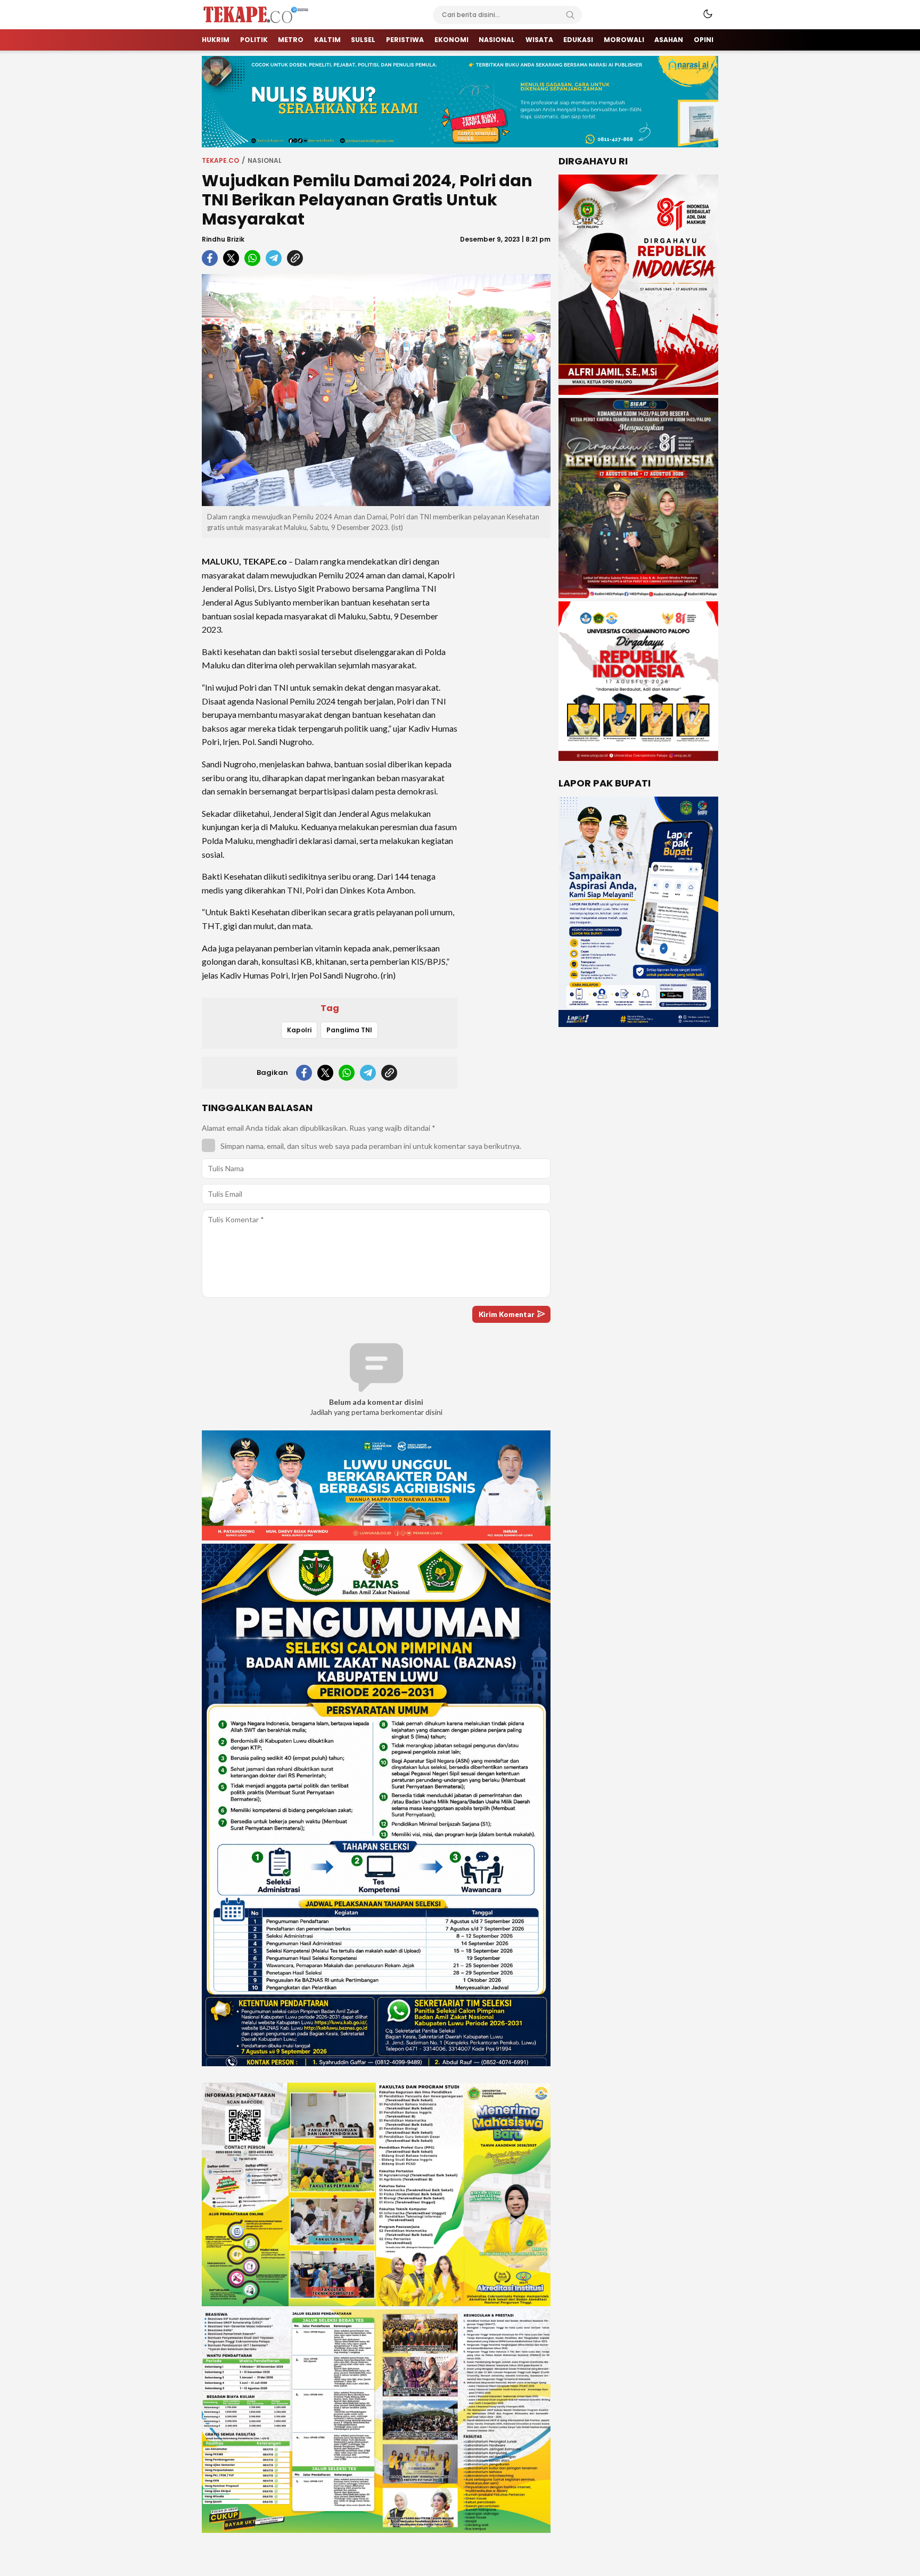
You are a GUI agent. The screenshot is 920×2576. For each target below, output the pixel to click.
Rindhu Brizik (223, 239)
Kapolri (299, 1030)
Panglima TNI (349, 1030)
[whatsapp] (252, 258)
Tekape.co (220, 160)
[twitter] (231, 258)
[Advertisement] (508, 706)
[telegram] (274, 258)
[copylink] (295, 258)
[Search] (570, 15)
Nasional (265, 160)
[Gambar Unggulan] (376, 390)
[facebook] (210, 258)
